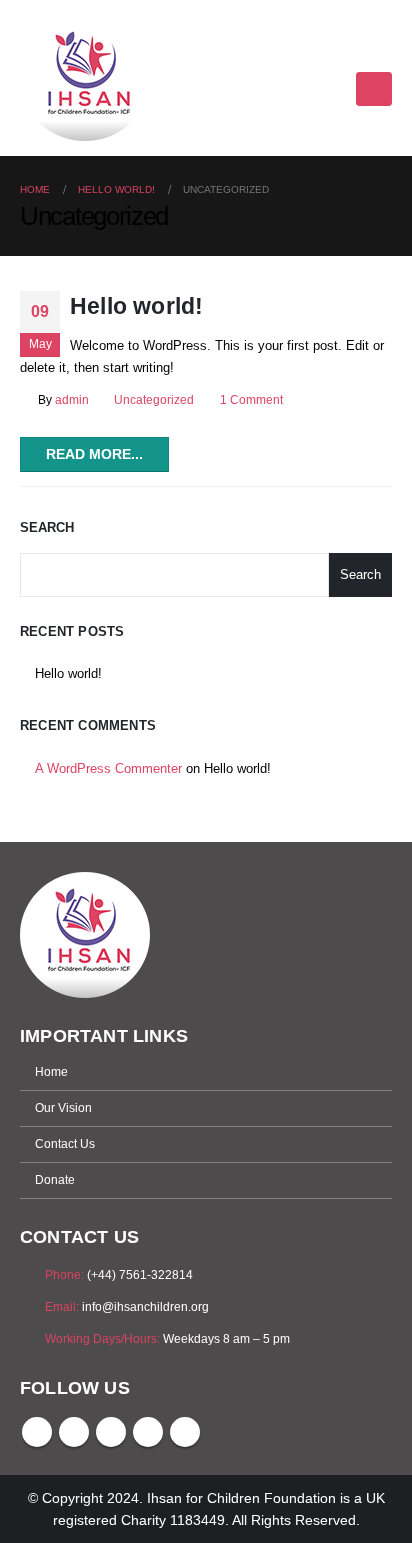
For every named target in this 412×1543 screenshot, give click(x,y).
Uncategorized (154, 399)
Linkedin (185, 1432)
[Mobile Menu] (374, 89)
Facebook (37, 1432)
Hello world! (136, 306)
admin (72, 399)
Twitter (74, 1432)
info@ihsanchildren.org (145, 1306)
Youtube (111, 1432)
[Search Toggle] (383, 53)
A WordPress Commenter (108, 768)
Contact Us (65, 1143)
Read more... (94, 454)
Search (47, 527)
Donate (55, 1179)
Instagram (148, 1432)
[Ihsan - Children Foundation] (85, 78)
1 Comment (251, 399)
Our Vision (63, 1107)
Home (51, 1071)
